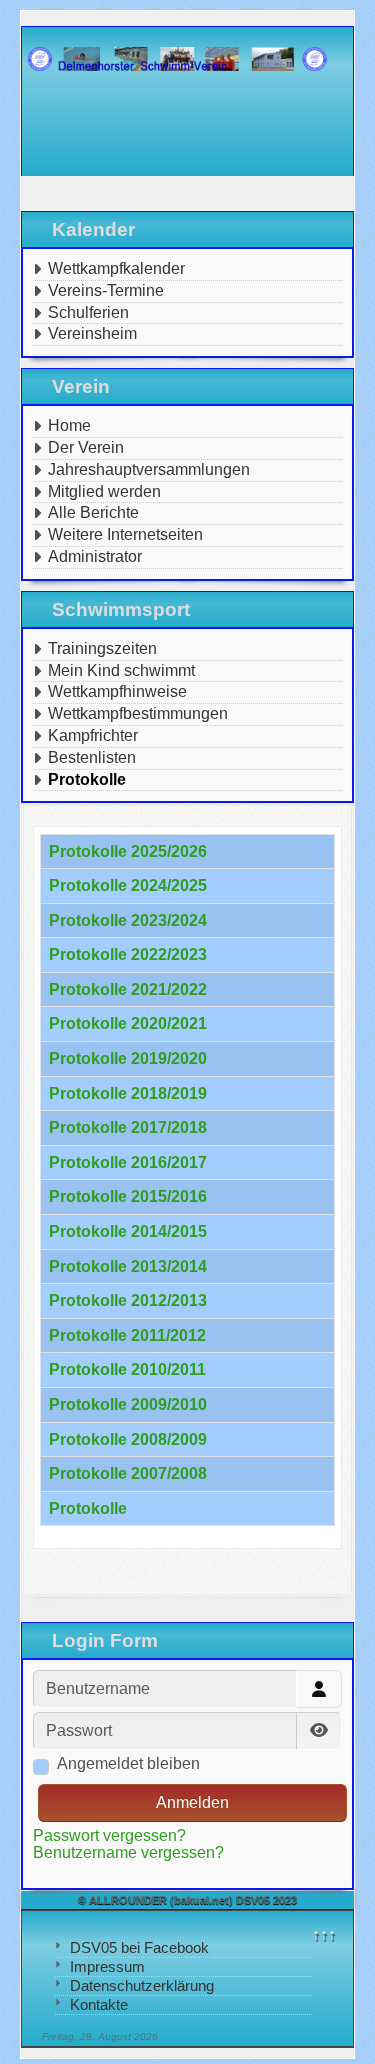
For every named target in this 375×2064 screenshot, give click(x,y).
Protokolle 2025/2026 (128, 851)
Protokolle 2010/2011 (127, 1369)
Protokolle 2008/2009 (128, 1439)
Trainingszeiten (102, 648)
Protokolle (87, 779)
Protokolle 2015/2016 (128, 1196)
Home (69, 425)
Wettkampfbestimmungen (138, 713)
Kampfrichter (93, 735)
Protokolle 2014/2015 (128, 1231)
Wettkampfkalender (116, 268)
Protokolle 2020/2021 (128, 1023)
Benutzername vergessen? (128, 1852)
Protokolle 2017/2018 (128, 1127)
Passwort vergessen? (109, 1835)
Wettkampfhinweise (117, 691)
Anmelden (192, 1802)
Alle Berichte (93, 512)
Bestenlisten (92, 757)
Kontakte (99, 2004)
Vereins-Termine (106, 290)
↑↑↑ (324, 1934)
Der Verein (86, 447)
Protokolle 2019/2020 (128, 1058)
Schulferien (88, 312)
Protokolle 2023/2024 (128, 920)
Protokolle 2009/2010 (128, 1404)
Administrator (95, 556)
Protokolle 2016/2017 (128, 1162)
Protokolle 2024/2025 (128, 885)
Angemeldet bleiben (128, 1763)
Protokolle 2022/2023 (128, 954)
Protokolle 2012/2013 (128, 1300)
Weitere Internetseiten (125, 534)
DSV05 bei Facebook (139, 1947)
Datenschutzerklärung (142, 1985)
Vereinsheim (92, 333)
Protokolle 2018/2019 (128, 1093)
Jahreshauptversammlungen (149, 469)
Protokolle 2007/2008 (128, 1473)
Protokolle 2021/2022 (128, 989)
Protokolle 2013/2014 (128, 1266)
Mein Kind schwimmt (121, 670)
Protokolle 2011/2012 (127, 1335)
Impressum (107, 1966)
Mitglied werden (104, 491)
